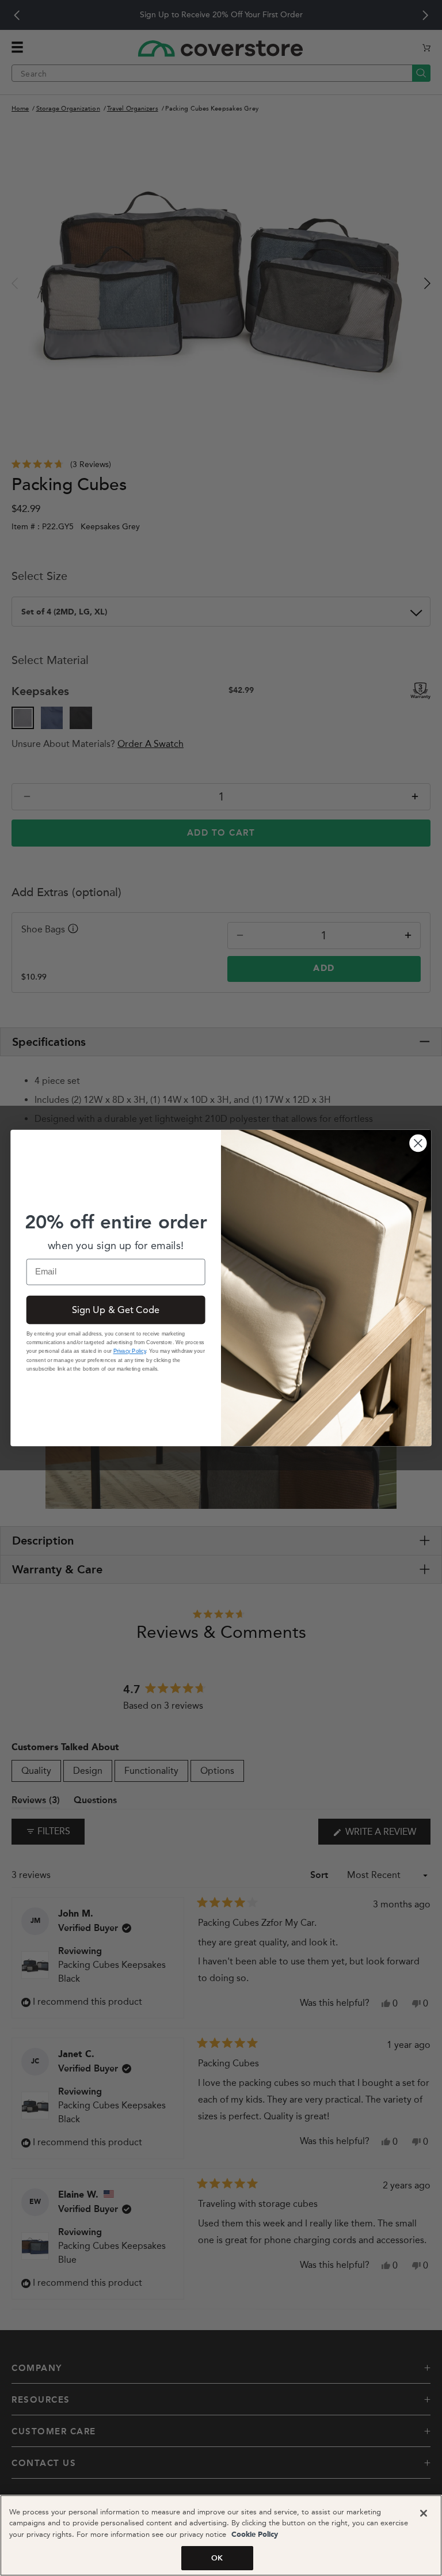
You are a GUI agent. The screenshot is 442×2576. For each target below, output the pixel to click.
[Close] (424, 2513)
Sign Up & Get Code (116, 1310)
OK (217, 2558)
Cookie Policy (254, 2535)
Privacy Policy (130, 1351)
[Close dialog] (418, 1143)
